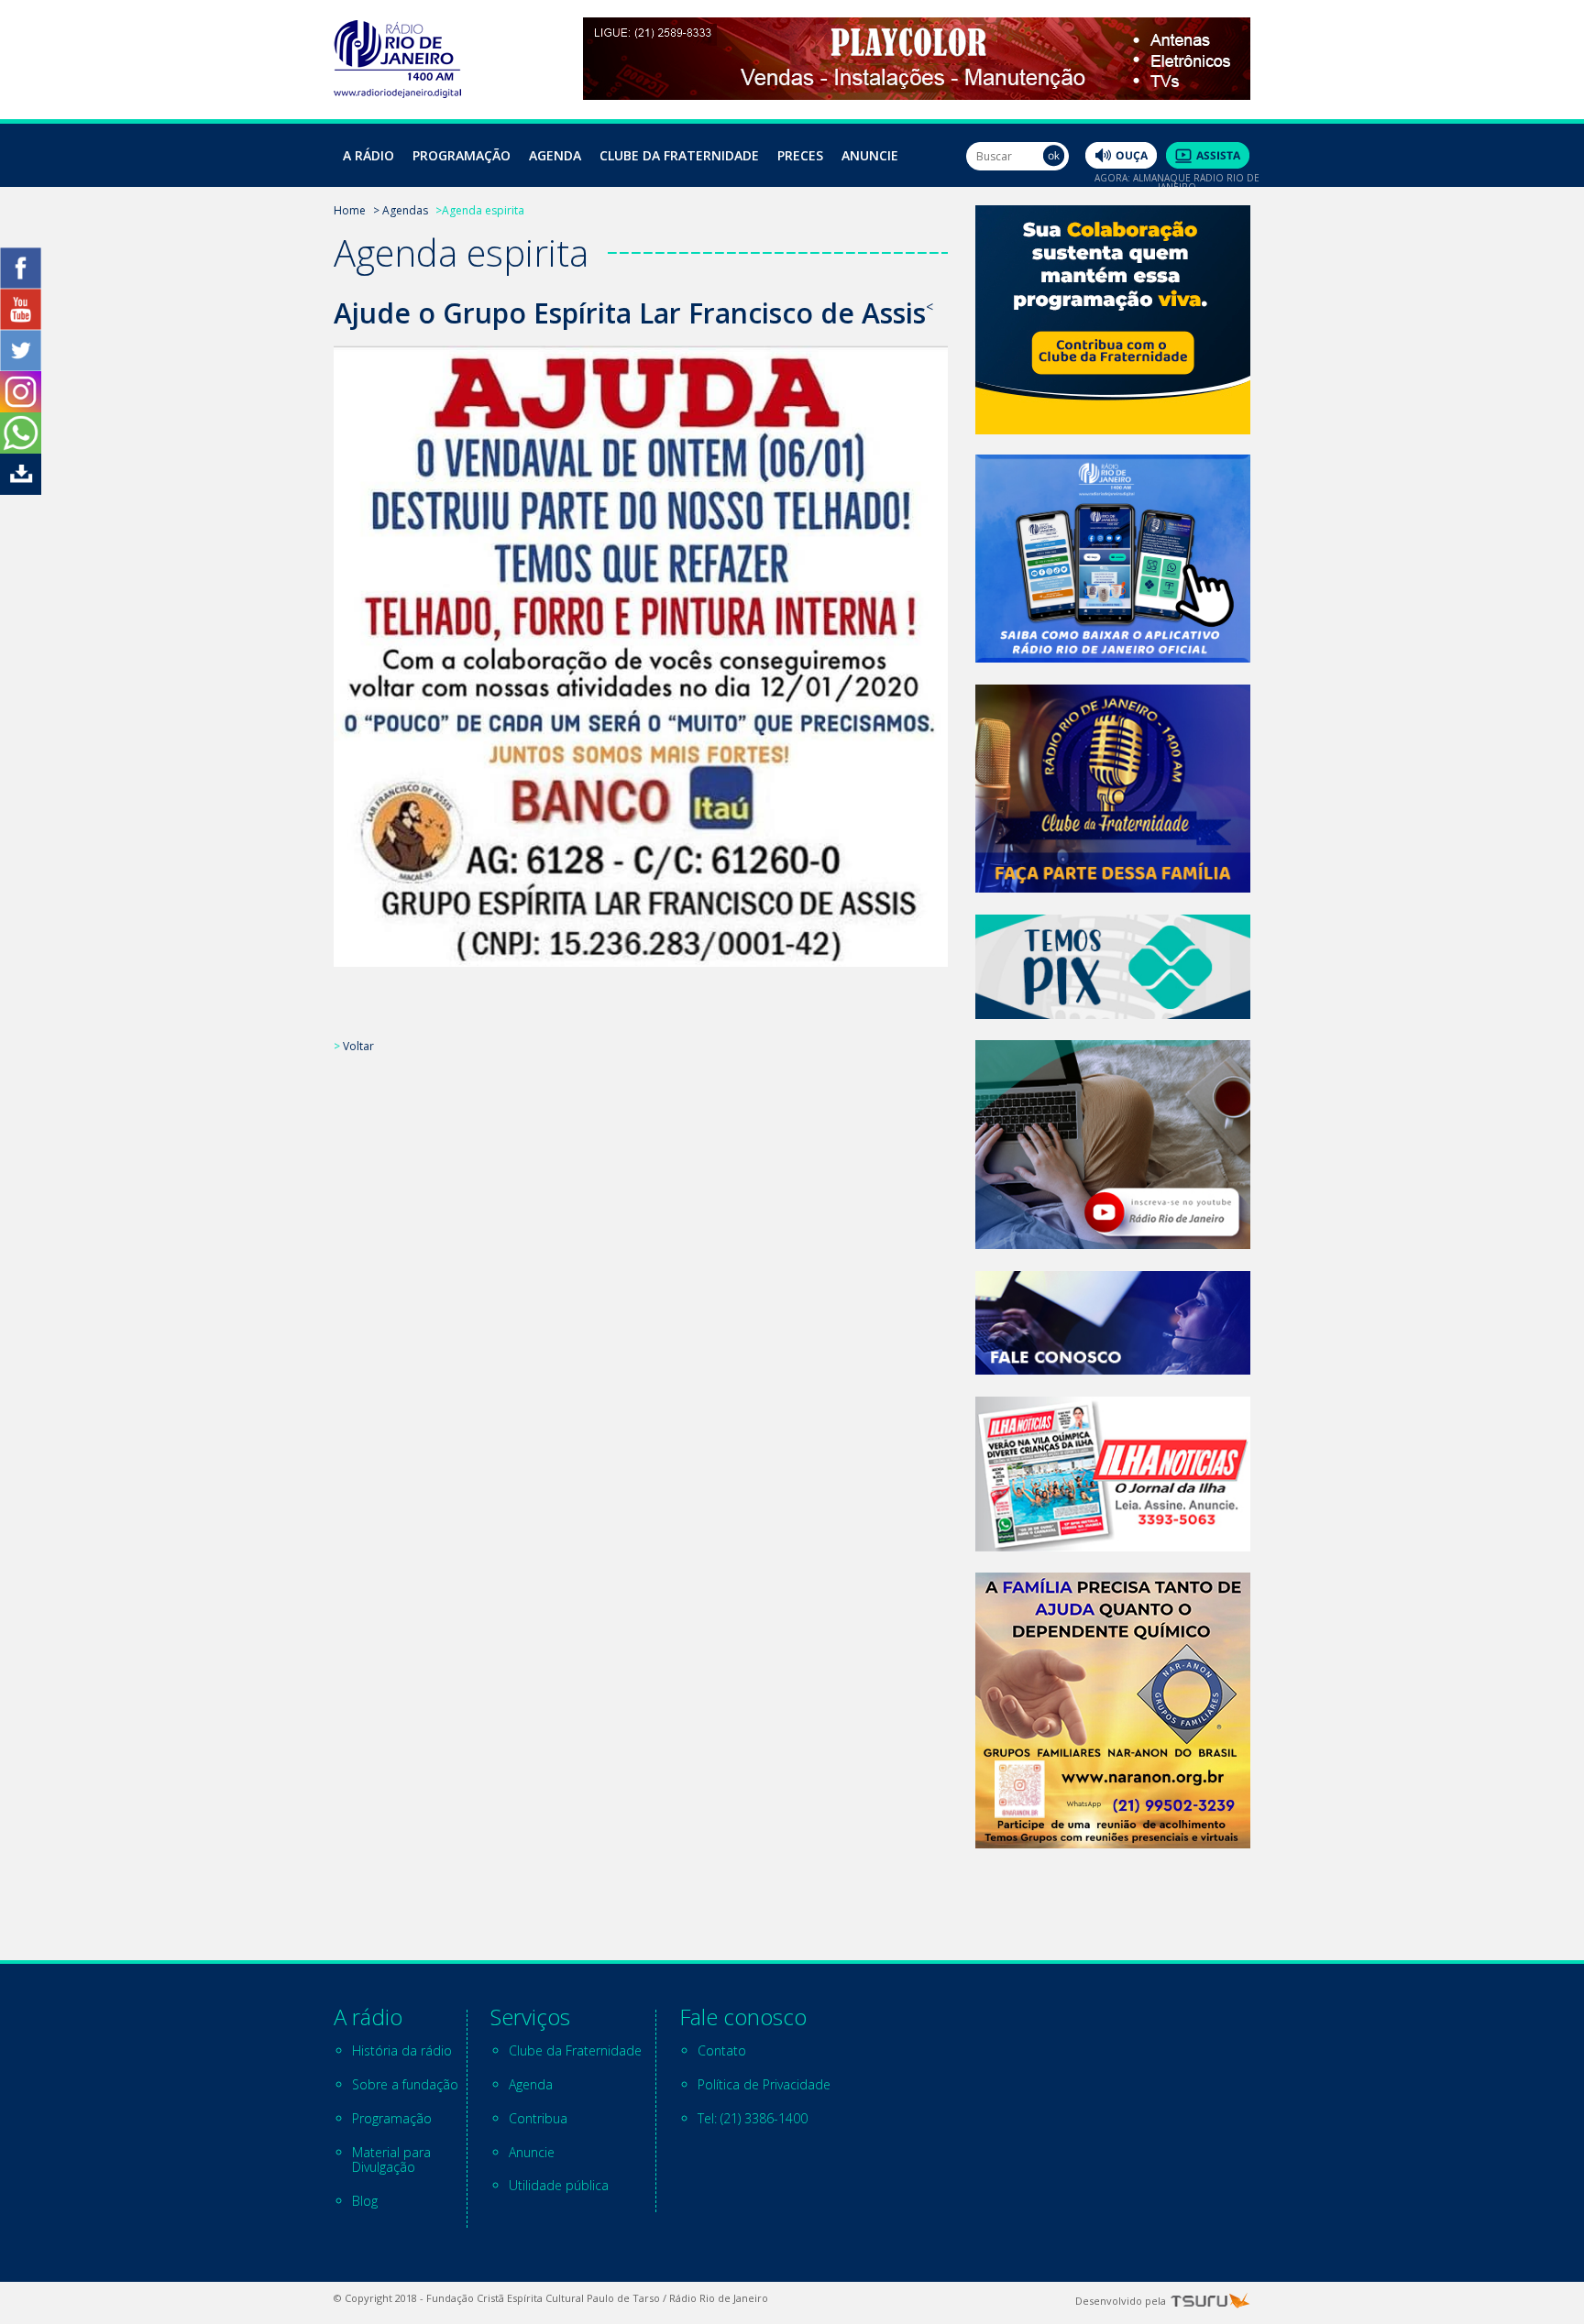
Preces (800, 155)
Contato (722, 2050)
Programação (462, 155)
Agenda (555, 155)
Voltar (358, 1046)
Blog (365, 2201)
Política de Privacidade (764, 2084)
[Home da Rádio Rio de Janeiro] (397, 93)
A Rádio (368, 155)
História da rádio (402, 2050)
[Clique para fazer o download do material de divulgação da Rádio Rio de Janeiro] (21, 490)
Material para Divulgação (391, 2160)
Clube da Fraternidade (679, 155)
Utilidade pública (559, 2185)
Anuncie (870, 155)
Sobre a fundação (405, 2084)
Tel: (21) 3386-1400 (753, 2118)
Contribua (538, 2118)
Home (350, 210)
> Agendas (401, 210)
